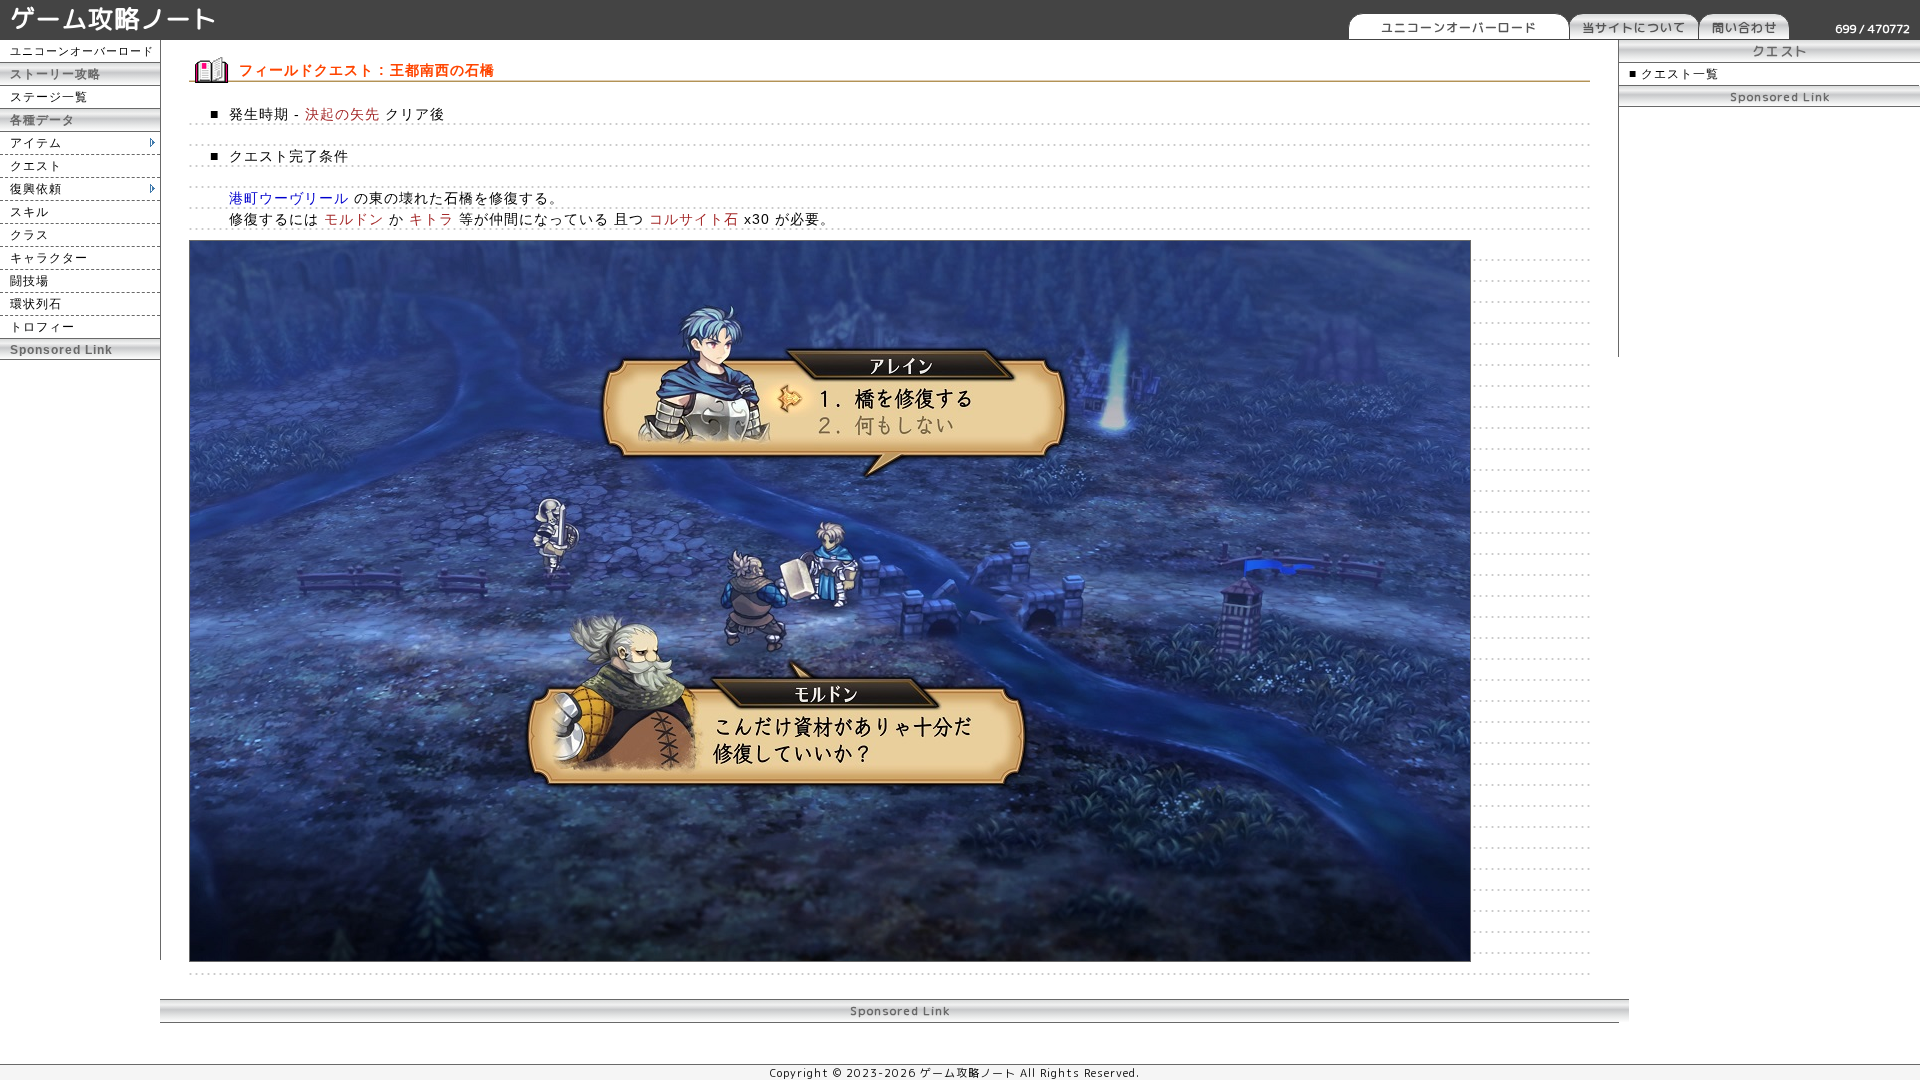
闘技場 (29, 281)
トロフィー (42, 327)
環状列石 (36, 304)
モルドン (354, 219)
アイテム (36, 143)
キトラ (431, 219)
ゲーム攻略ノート (114, 18)
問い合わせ (1744, 27)
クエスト (36, 166)
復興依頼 (36, 189)
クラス (29, 235)
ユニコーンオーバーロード (1459, 27)
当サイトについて (1634, 27)
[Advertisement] (80, 660)
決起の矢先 (342, 114)
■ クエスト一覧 (1674, 74)
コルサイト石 (694, 219)
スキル (29, 212)
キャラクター (49, 258)
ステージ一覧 (49, 97)
